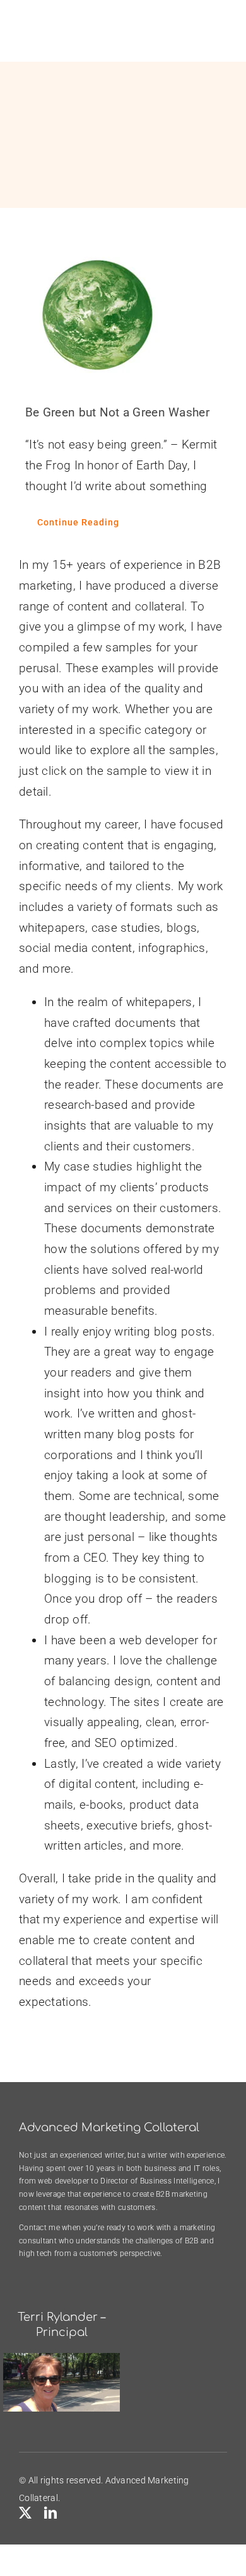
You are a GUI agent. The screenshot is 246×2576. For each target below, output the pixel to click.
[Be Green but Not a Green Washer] (123, 315)
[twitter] (25, 2513)
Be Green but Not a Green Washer (117, 412)
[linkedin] (50, 2513)
